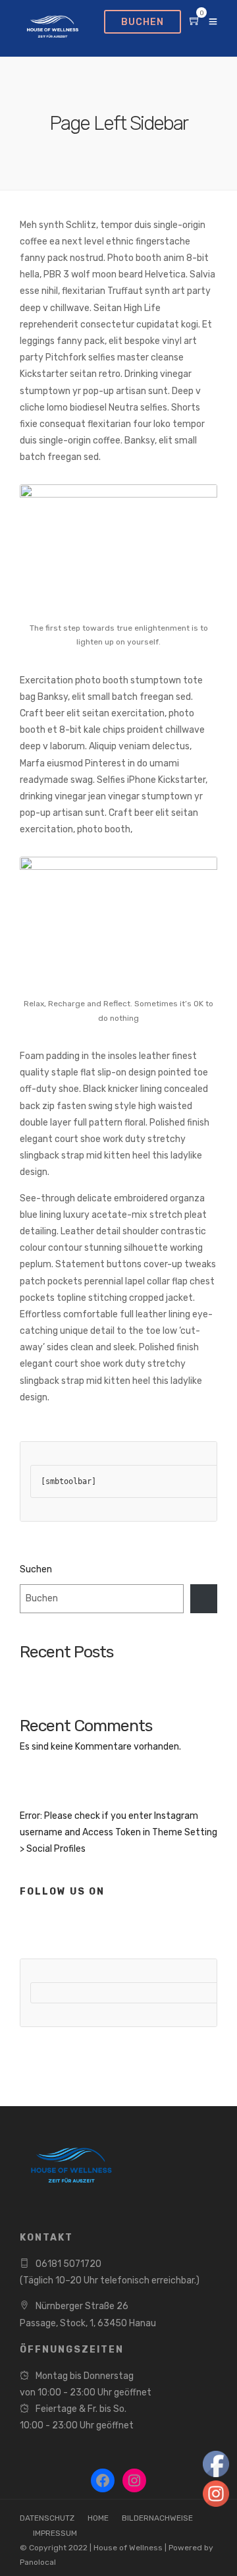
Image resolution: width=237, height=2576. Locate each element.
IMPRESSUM (55, 2533)
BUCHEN (143, 22)
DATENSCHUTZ (47, 2518)
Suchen (36, 1569)
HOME (98, 2518)
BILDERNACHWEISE (157, 2518)
